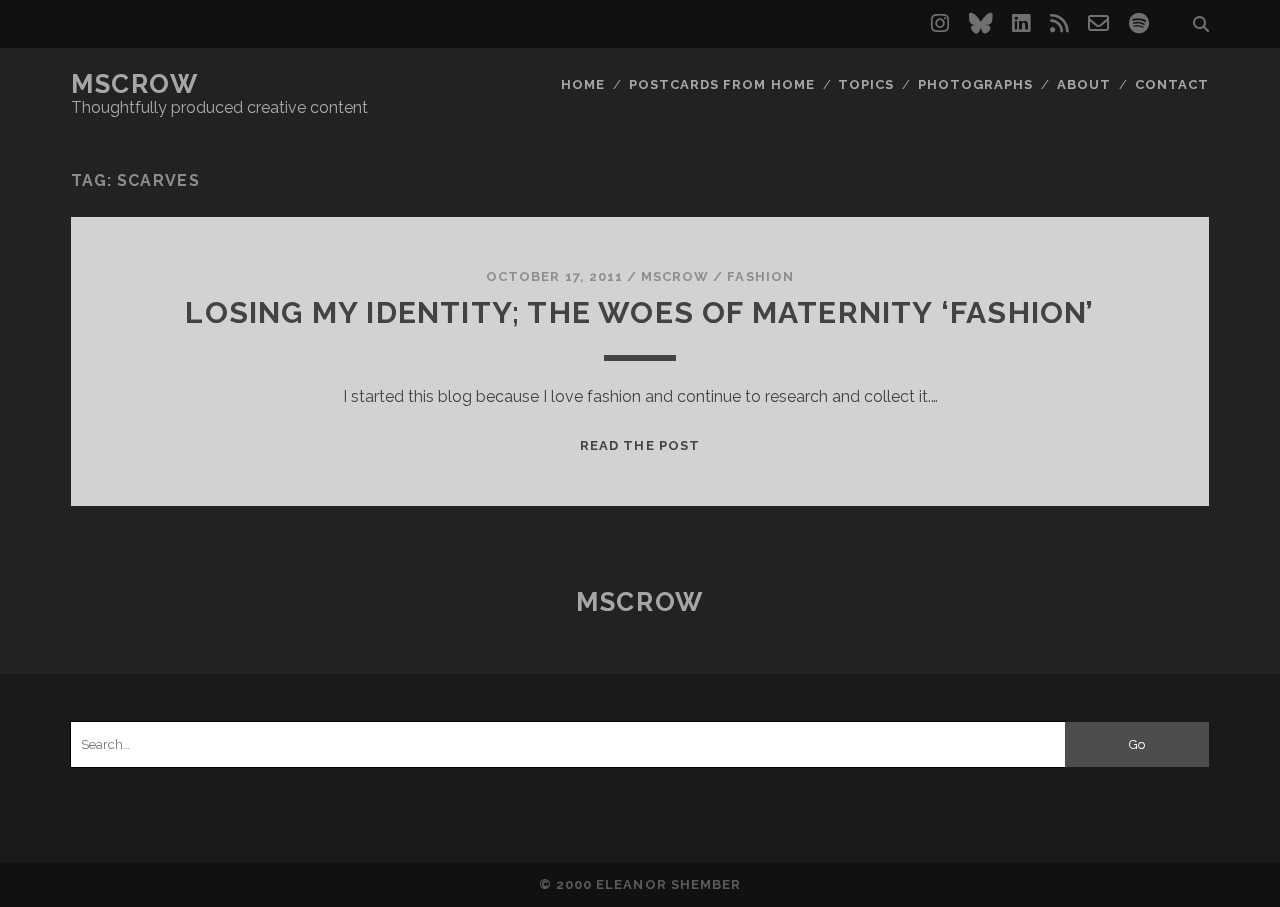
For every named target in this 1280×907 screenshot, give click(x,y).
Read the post (640, 445)
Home (583, 84)
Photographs (975, 84)
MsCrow (134, 84)
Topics (866, 84)
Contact (1172, 84)
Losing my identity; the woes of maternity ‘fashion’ (639, 312)
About (1084, 84)
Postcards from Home (722, 84)
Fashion (760, 276)
